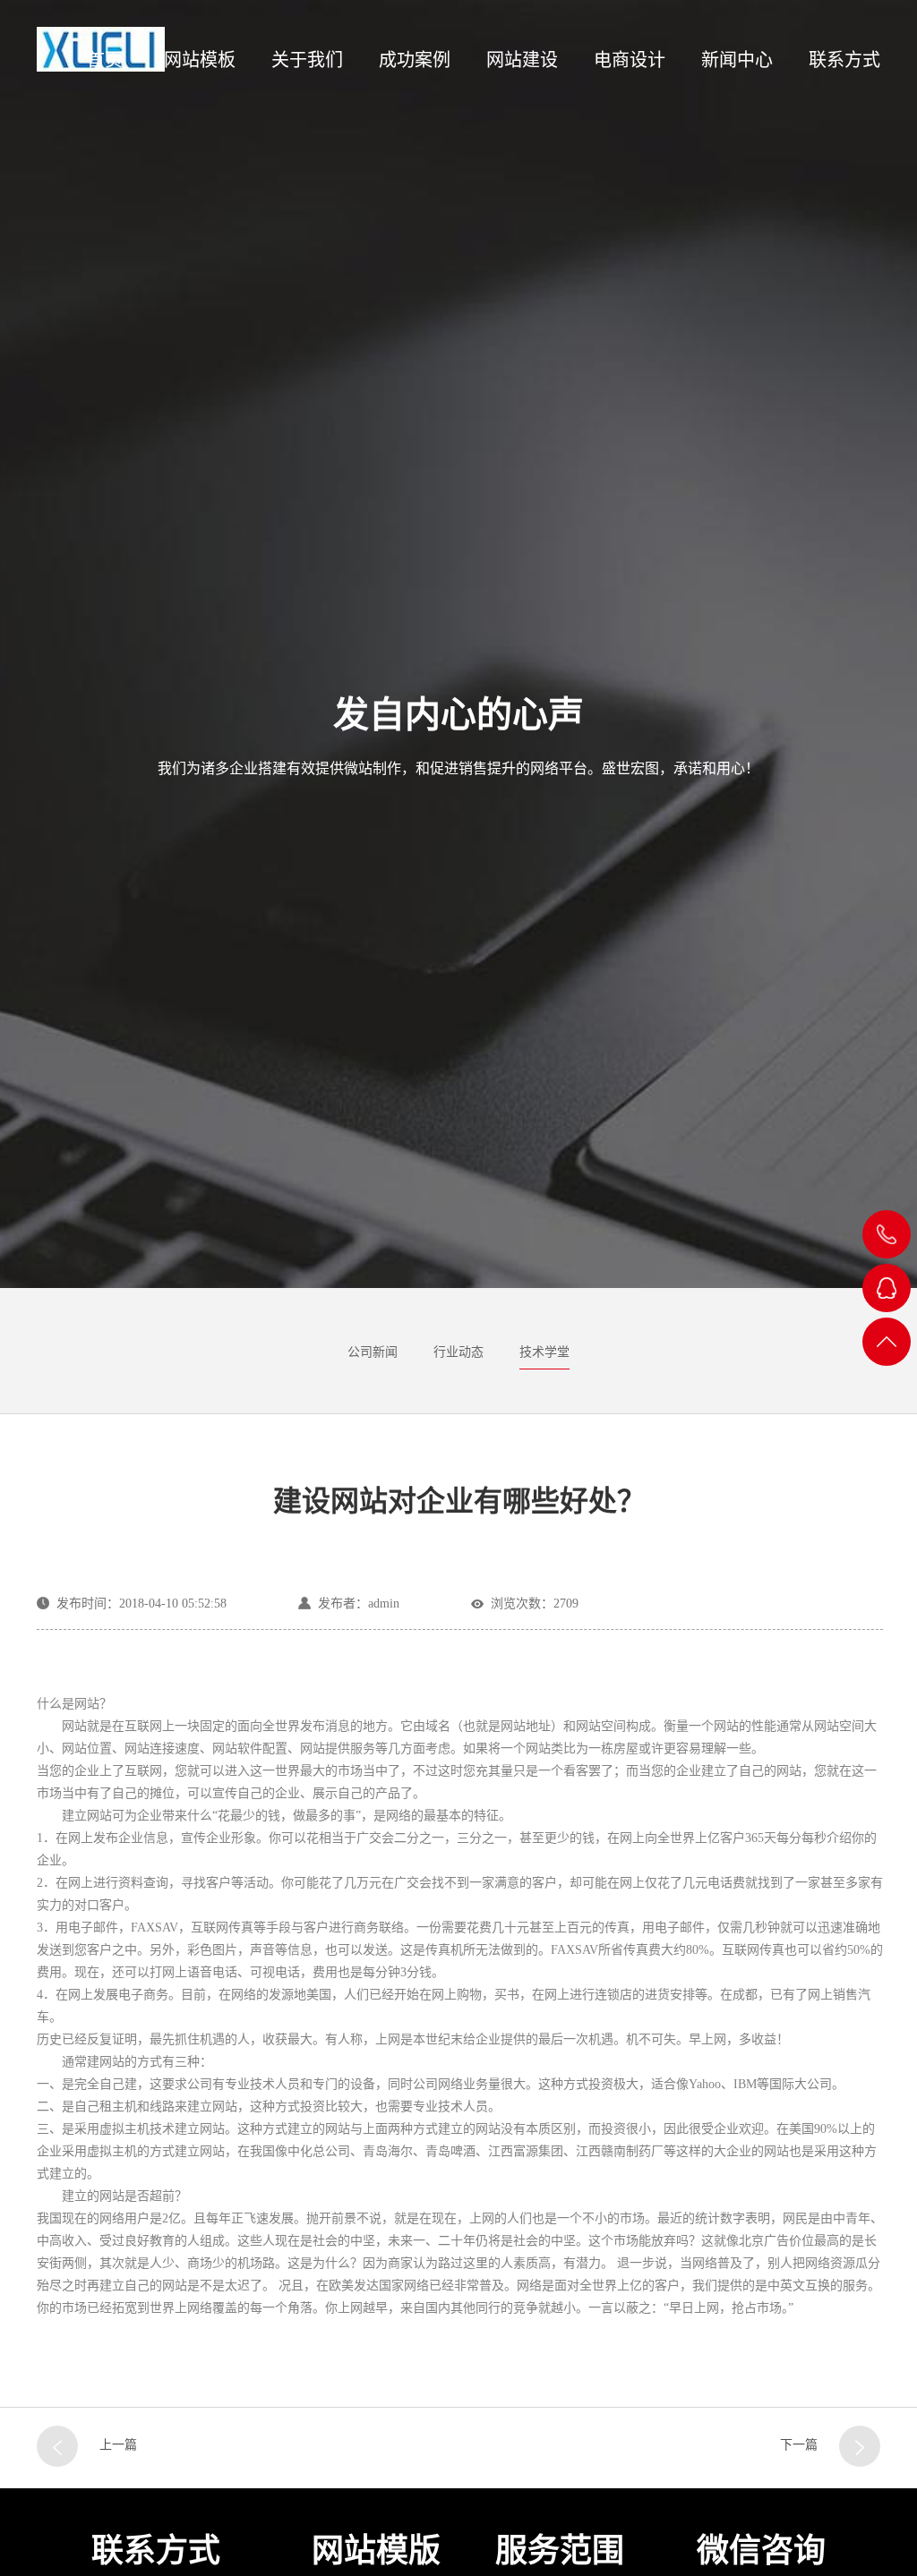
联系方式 (844, 60)
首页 (105, 60)
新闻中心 (737, 60)
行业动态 (458, 1352)
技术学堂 (544, 1352)
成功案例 (415, 60)
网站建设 (522, 60)
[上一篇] (57, 2446)
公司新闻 (373, 1352)
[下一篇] (860, 2446)
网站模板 (200, 60)
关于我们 (307, 60)
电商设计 (630, 60)
